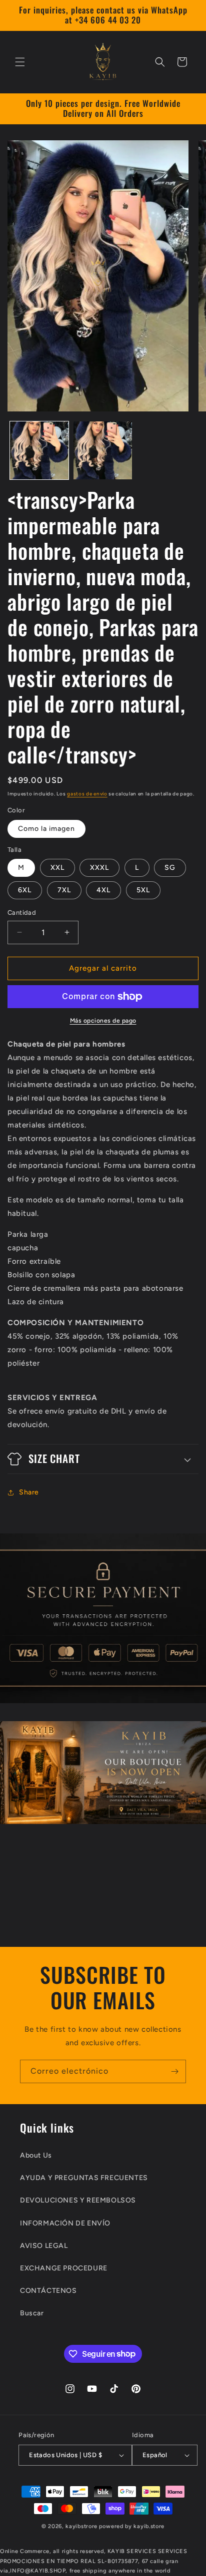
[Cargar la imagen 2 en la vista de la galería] (103, 451)
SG (170, 868)
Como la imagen (46, 829)
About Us (36, 2155)
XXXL (99, 868)
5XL (143, 890)
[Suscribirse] (174, 2071)
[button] (20, 62)
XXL (57, 868)
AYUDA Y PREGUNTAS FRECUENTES (84, 2178)
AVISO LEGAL (44, 2246)
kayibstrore (81, 2526)
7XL (64, 890)
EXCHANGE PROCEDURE (64, 2268)
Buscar (32, 2313)
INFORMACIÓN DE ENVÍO (65, 2223)
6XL (25, 890)
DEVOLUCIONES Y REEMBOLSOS (78, 2200)
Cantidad (22, 913)
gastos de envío (87, 794)
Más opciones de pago (103, 1021)
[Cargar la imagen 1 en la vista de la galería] (39, 451)
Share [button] (29, 1492)
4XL (103, 890)
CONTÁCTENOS (48, 2291)
